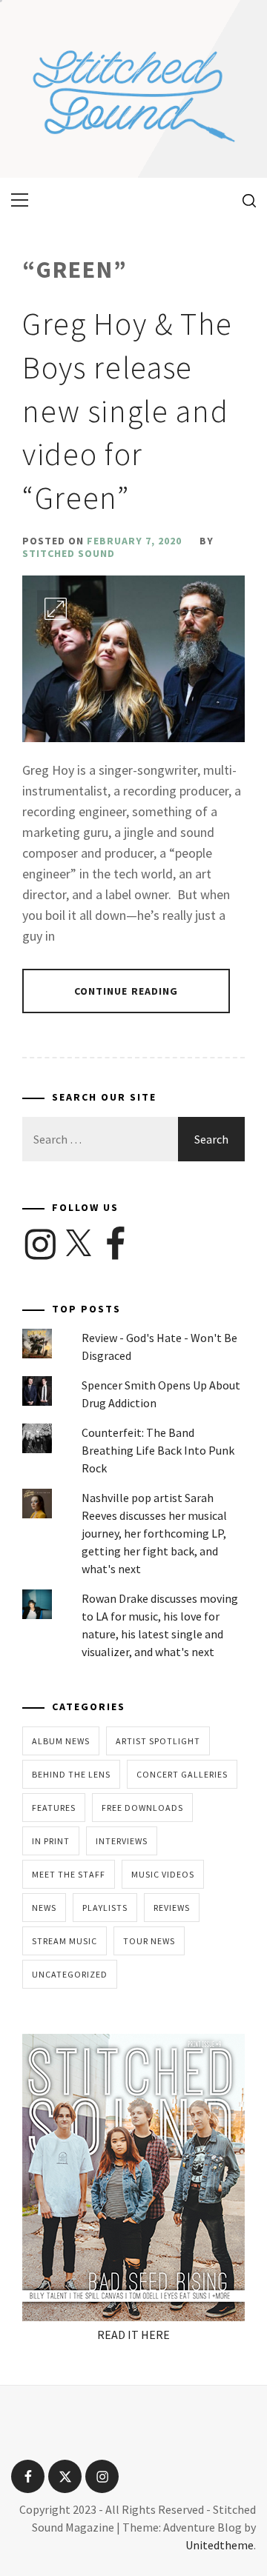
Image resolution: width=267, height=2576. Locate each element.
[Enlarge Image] (56, 609)
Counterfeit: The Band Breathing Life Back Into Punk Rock (158, 1450)
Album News (61, 1741)
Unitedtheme (220, 2545)
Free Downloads (142, 1808)
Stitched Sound (69, 553)
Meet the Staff (69, 1874)
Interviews (122, 1841)
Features (54, 1808)
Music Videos (163, 1874)
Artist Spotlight (158, 1741)
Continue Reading (126, 991)
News (44, 1908)
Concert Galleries (182, 1774)
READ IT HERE (133, 2335)
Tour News (149, 1941)
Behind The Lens (71, 1774)
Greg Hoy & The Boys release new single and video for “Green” (128, 411)
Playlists (105, 1908)
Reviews (172, 1908)
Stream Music (65, 1941)
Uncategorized (70, 1974)
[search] (244, 200)
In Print (51, 1841)
